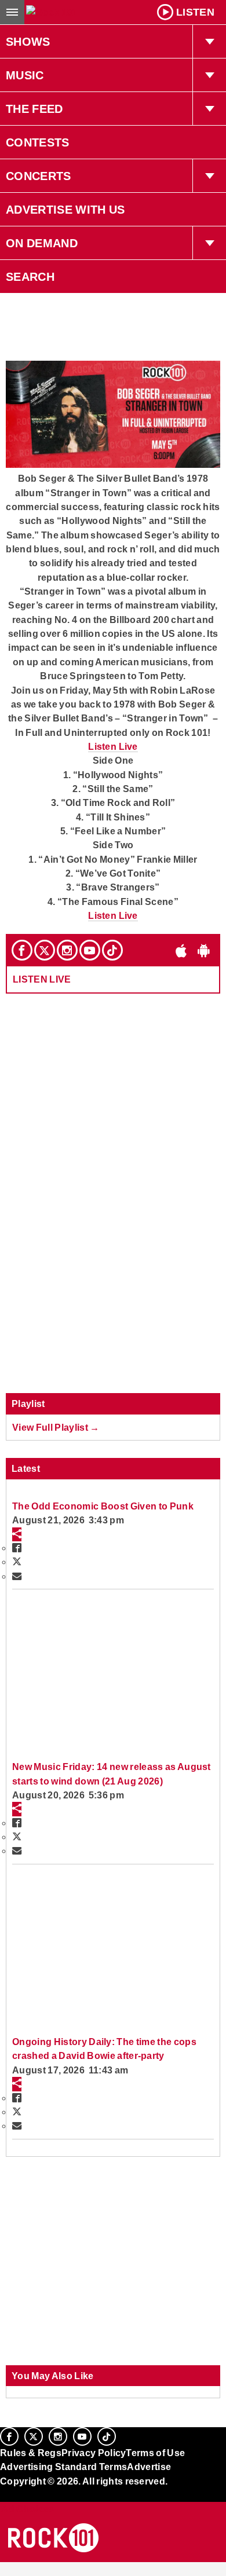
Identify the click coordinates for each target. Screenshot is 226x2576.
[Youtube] (90, 950)
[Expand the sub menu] (209, 42)
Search (30, 277)
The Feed (34, 109)
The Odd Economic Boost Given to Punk (103, 1506)
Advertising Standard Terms (63, 2467)
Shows (28, 42)
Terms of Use (155, 2453)
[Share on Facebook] (17, 1548)
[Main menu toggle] (12, 12)
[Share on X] (17, 1562)
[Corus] (2, 2497)
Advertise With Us (65, 210)
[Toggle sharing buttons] (17, 1534)
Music (25, 75)
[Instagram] (67, 950)
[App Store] (181, 950)
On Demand (42, 243)
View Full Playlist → (56, 1427)
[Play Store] (204, 950)
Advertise (149, 2467)
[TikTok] (112, 950)
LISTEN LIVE (42, 979)
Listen (195, 12)
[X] (45, 950)
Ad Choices (27, 2509)
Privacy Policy (94, 2453)
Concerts (39, 176)
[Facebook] (22, 950)
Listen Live (113, 746)
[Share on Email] (17, 1576)
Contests (38, 142)
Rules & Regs (31, 2453)
